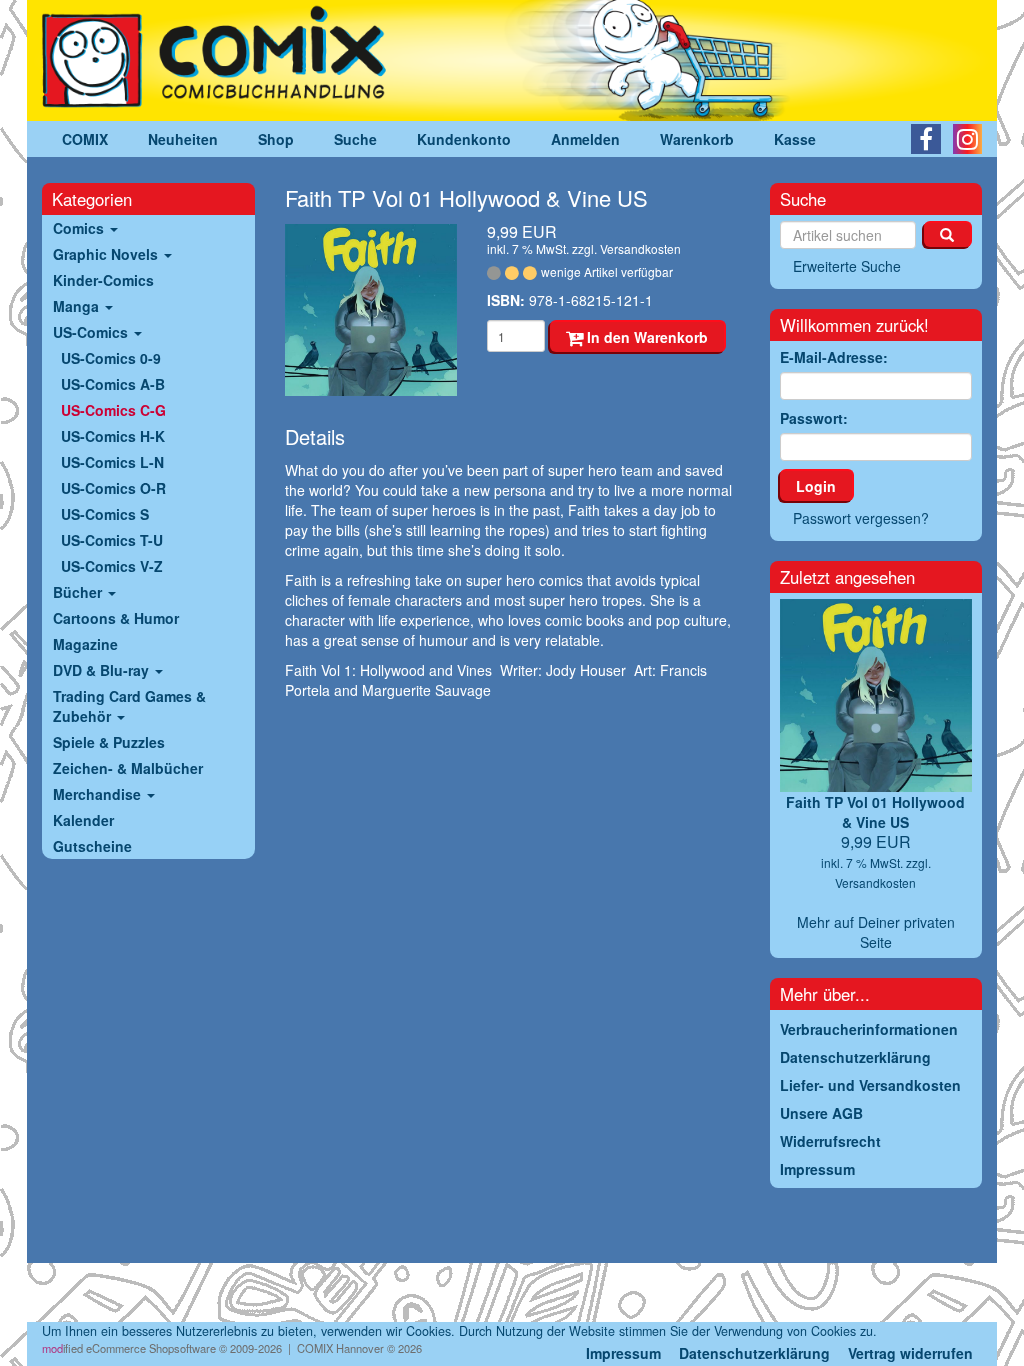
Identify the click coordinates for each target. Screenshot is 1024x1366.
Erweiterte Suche (847, 266)
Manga (78, 306)
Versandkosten (640, 248)
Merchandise (99, 794)
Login (816, 486)
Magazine (85, 644)
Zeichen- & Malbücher (128, 768)
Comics (80, 228)
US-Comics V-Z (112, 566)
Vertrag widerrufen (910, 1353)
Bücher (79, 592)
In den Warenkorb (645, 337)
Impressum (623, 1353)
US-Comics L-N (112, 462)
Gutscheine (92, 846)
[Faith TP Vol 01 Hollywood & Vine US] (371, 310)
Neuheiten (183, 139)
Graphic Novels (107, 254)
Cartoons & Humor (116, 618)
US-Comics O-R (113, 488)
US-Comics (92, 332)
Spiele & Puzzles (109, 742)
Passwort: (814, 418)
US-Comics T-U (112, 540)
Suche (355, 139)
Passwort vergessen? (861, 518)
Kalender (83, 820)
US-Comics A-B (113, 384)
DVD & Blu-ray (103, 670)
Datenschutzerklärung (754, 1353)
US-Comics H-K (113, 436)
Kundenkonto (464, 139)
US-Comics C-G (113, 410)
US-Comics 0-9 (111, 358)
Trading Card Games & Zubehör (129, 706)
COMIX (85, 139)
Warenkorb (697, 139)
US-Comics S (105, 514)
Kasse (795, 139)
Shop (276, 139)
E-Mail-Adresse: (834, 357)
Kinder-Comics (103, 280)
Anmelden (585, 139)
